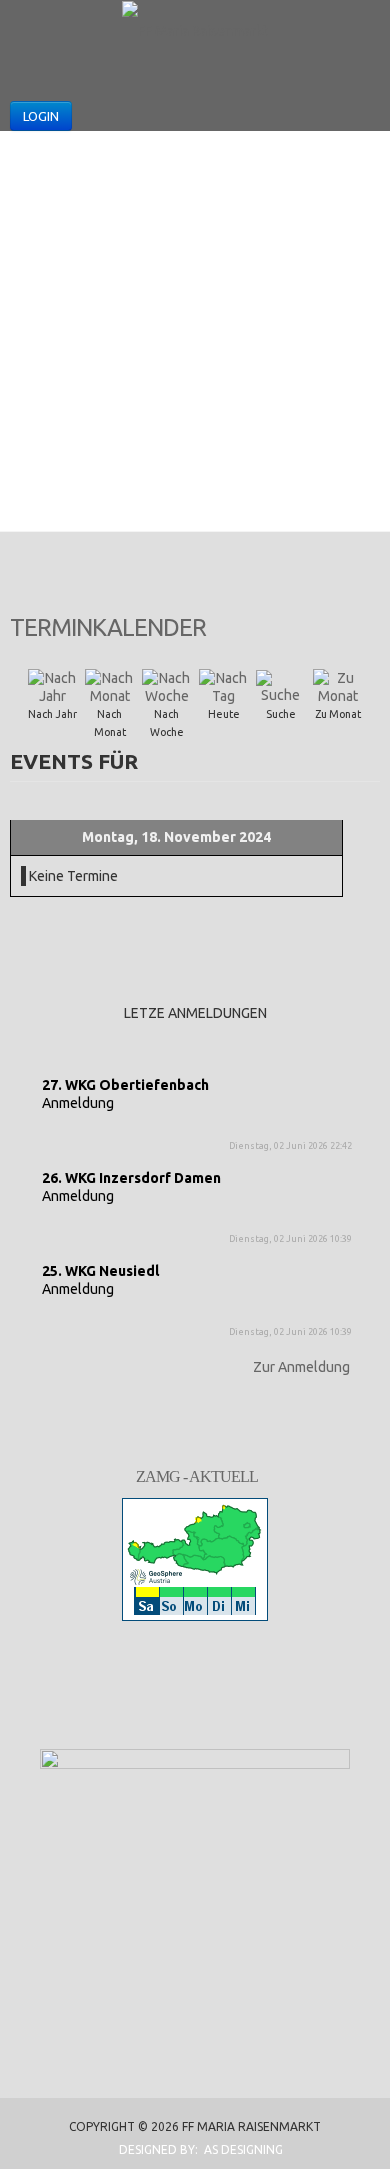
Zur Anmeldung (301, 1367)
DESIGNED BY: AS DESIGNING (195, 2149)
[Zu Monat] (338, 686)
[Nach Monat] (110, 686)
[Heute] (224, 686)
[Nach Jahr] (53, 686)
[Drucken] (371, 620)
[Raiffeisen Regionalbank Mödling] (195, 1830)
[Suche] (281, 686)
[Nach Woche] (167, 686)
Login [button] (41, 116)
